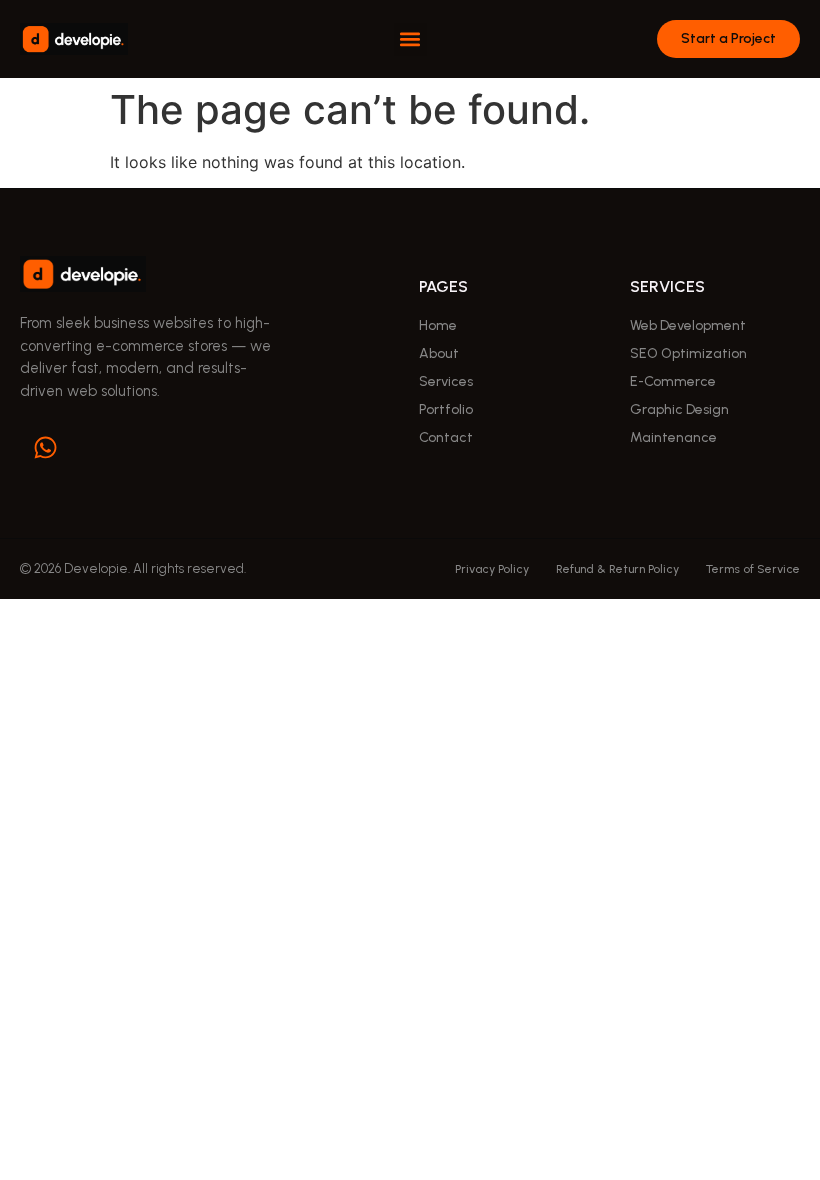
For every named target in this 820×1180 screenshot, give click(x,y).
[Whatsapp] (45, 447)
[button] (410, 39)
